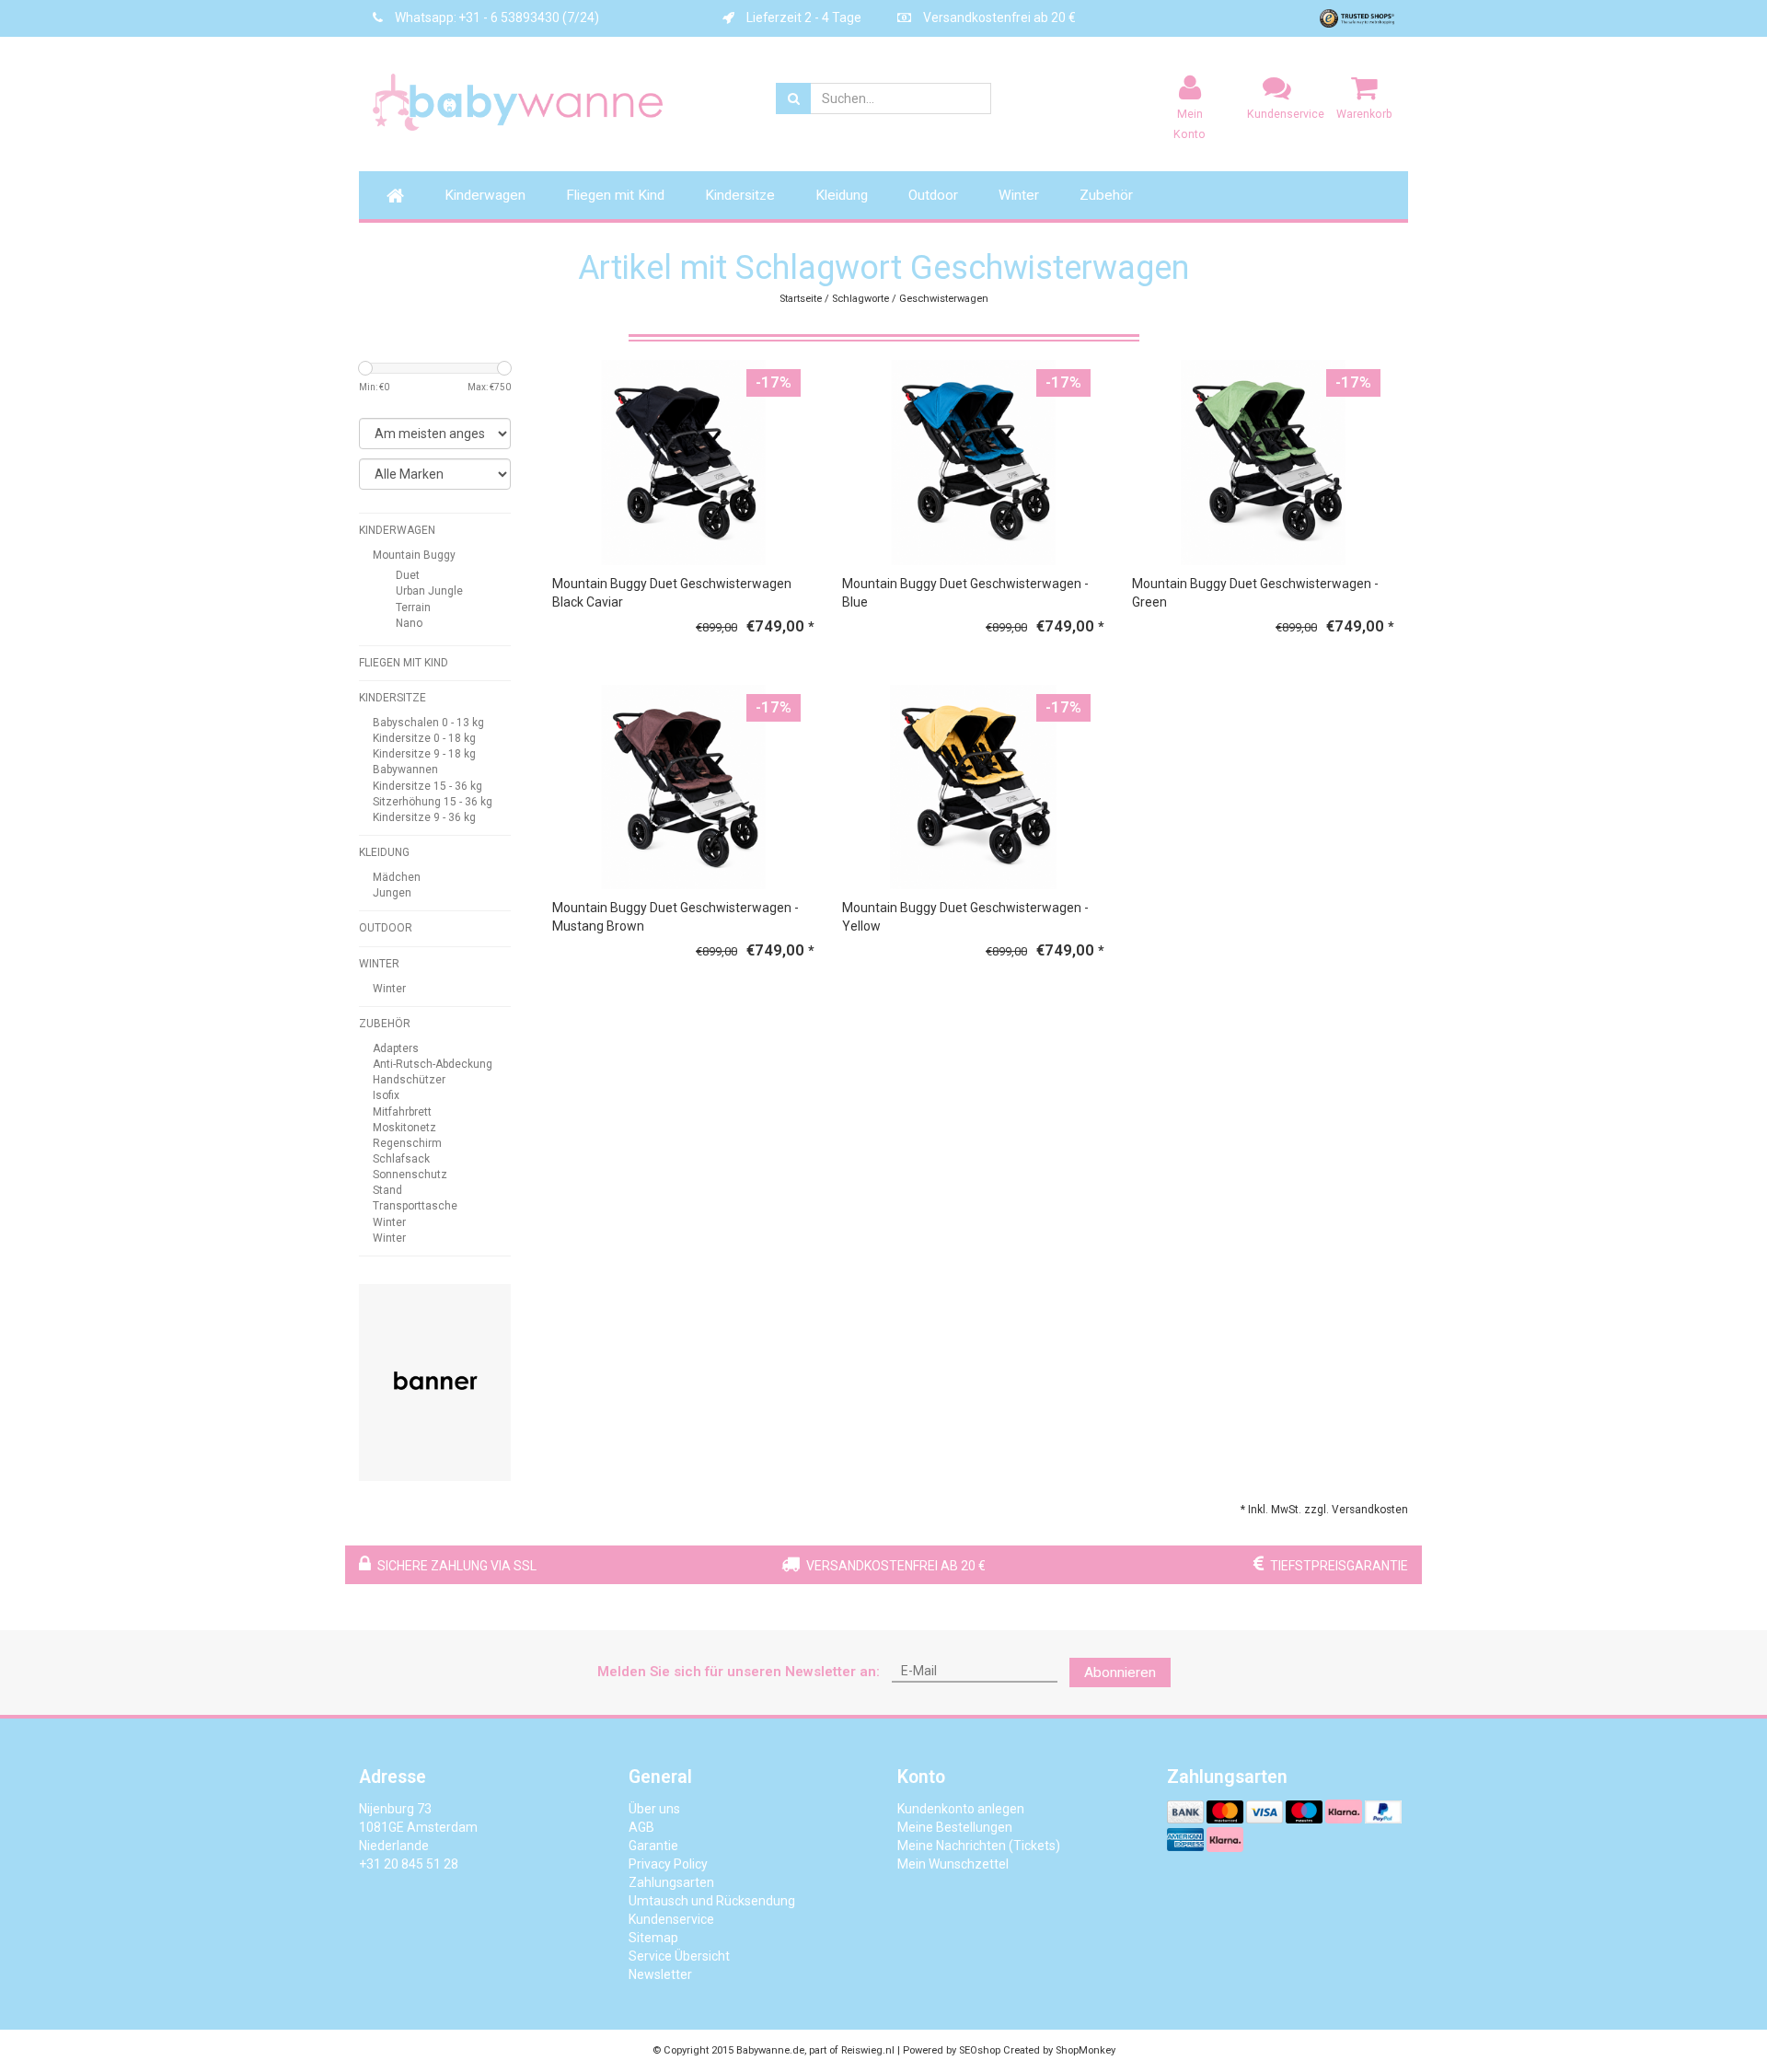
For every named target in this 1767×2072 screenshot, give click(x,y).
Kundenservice (671, 1919)
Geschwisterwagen (944, 299)
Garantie (653, 1846)
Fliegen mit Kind (615, 195)
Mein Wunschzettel (953, 1864)
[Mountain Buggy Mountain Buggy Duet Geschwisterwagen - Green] (1263, 461)
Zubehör (1106, 195)
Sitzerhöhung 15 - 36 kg (433, 802)
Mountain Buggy (414, 555)
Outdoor (933, 195)
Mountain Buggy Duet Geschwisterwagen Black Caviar (672, 593)
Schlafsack (401, 1159)
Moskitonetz (404, 1128)
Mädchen (397, 877)
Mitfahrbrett (402, 1112)
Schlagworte (860, 299)
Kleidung (842, 195)
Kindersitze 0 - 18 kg (424, 738)
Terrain (413, 608)
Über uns (654, 1809)
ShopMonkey (1086, 2050)
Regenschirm (407, 1143)
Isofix (386, 1095)
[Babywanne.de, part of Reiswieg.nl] (534, 102)
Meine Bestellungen (955, 1827)
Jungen (392, 893)
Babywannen (405, 770)
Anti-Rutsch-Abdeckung (433, 1064)
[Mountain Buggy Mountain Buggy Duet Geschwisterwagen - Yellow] (973, 786)
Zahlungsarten (671, 1882)
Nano (409, 623)
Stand (387, 1190)
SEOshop (980, 2050)
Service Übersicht (679, 1956)
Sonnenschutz (410, 1175)
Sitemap (653, 1938)
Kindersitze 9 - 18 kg (424, 754)
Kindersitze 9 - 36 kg (424, 817)
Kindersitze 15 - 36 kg (427, 786)
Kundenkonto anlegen (961, 1809)
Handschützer (409, 1080)
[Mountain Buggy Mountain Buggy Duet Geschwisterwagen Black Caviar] (683, 461)
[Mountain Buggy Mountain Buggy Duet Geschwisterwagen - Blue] (973, 461)
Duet (408, 575)
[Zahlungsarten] (1187, 1812)
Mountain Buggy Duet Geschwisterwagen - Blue (965, 593)
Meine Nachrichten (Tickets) (979, 1846)
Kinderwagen (485, 195)
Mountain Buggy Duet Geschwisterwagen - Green (1255, 593)
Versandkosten (1370, 1510)
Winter (1019, 195)
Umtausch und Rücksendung (712, 1901)
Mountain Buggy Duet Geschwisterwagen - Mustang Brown (676, 917)
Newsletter (660, 1974)
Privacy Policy (668, 1864)
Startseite (801, 299)
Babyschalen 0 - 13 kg (428, 723)
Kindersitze (740, 195)
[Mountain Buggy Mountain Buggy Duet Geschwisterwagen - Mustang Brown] (683, 786)
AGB (641, 1827)
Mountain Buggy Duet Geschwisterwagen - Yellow (965, 917)
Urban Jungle (429, 591)
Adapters (396, 1048)
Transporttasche (415, 1206)
